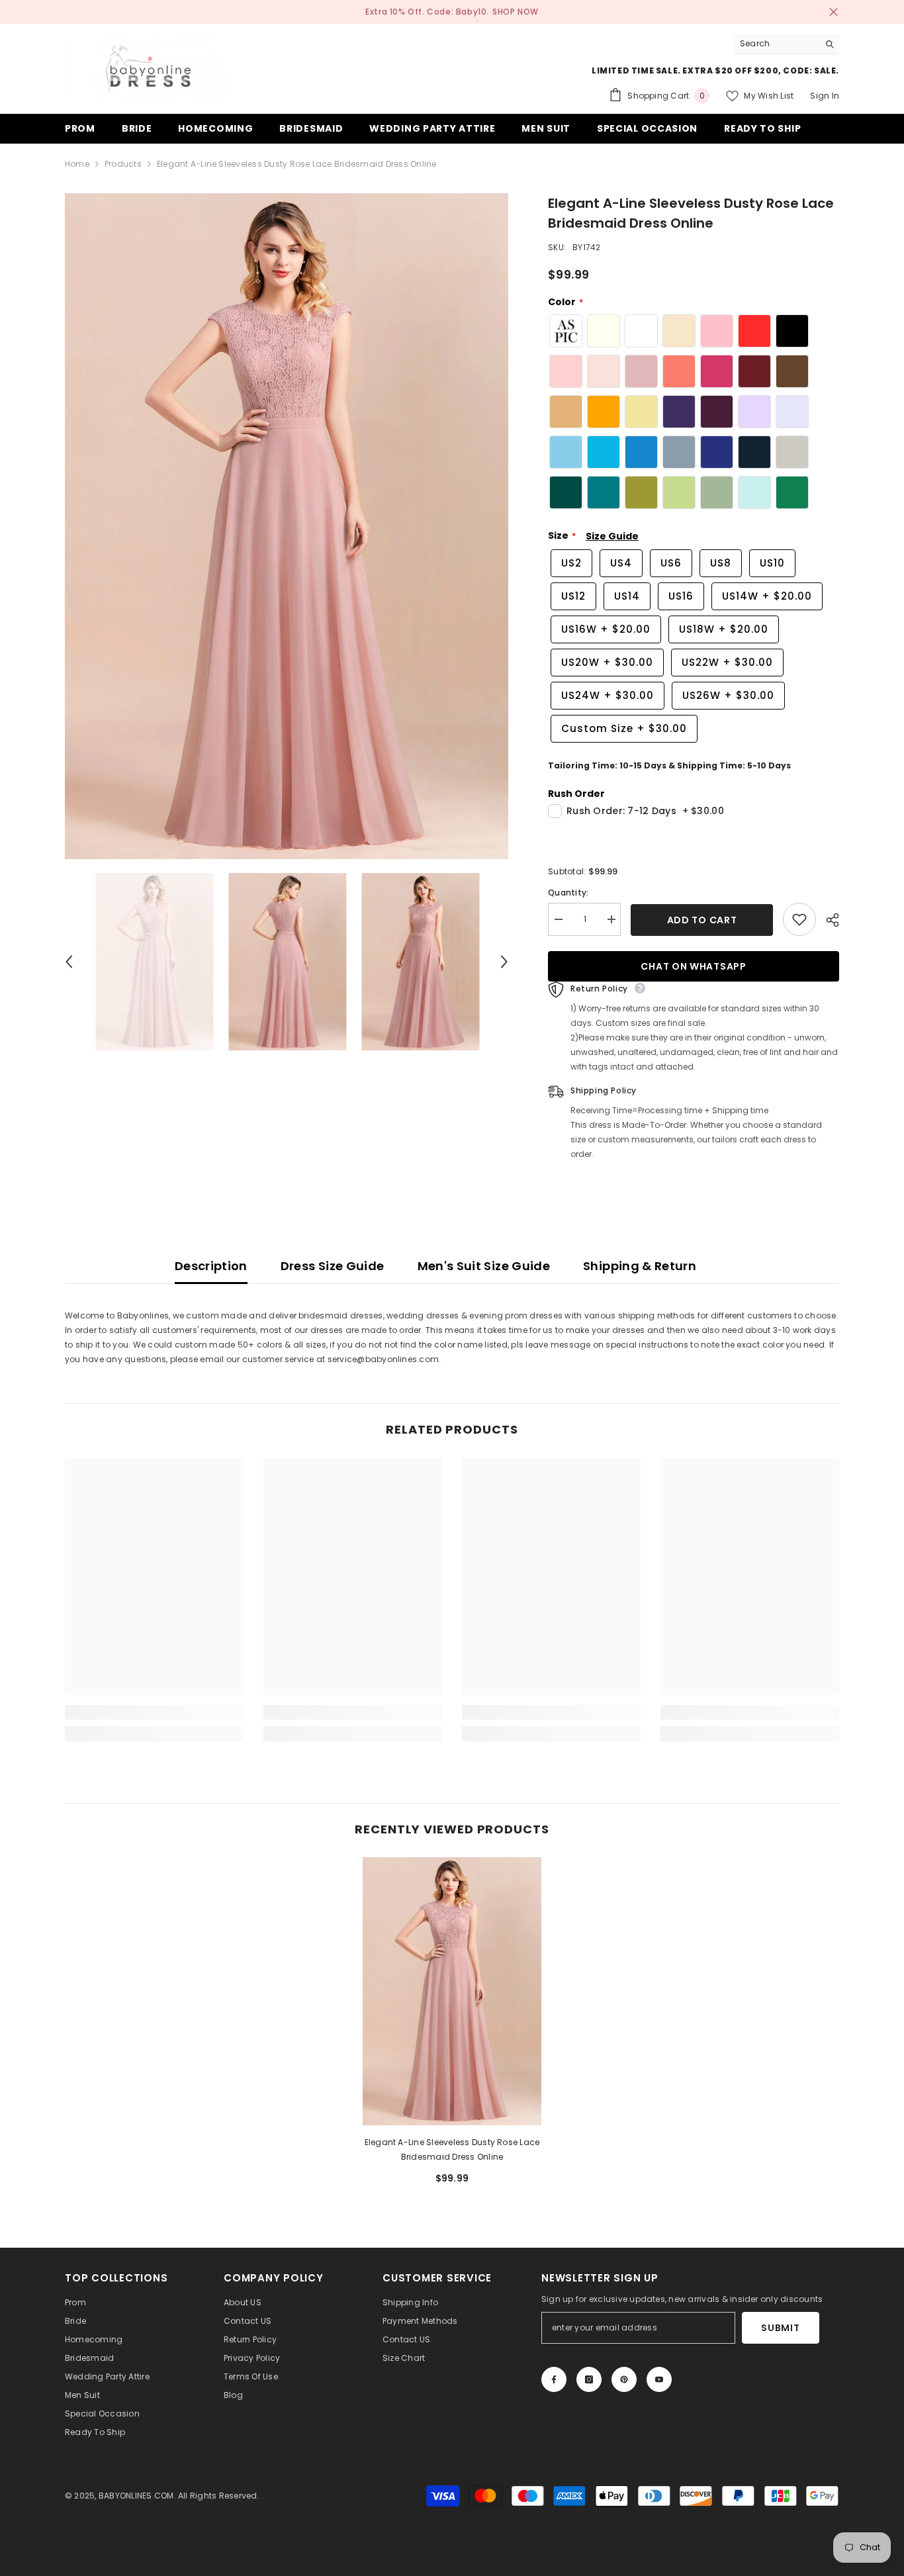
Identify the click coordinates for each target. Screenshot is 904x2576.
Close (834, 12)
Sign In (825, 96)
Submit (780, 2328)
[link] (154, 1712)
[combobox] (776, 44)
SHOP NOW (516, 12)
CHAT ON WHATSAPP (693, 966)
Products (123, 164)
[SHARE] (828, 920)
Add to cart (702, 920)
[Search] (786, 44)
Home (77, 164)
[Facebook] (554, 2379)
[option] (287, 527)
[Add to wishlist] (799, 919)
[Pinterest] (624, 2379)
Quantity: (568, 893)
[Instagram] (589, 2379)
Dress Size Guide (333, 1266)
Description (211, 1266)
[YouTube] (659, 2379)
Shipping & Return (640, 1266)
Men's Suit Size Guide (484, 1266)
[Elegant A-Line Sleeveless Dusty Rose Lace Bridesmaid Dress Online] (452, 1991)
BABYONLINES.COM (136, 2496)
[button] (69, 962)
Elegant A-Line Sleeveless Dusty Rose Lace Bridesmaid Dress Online (452, 2149)
